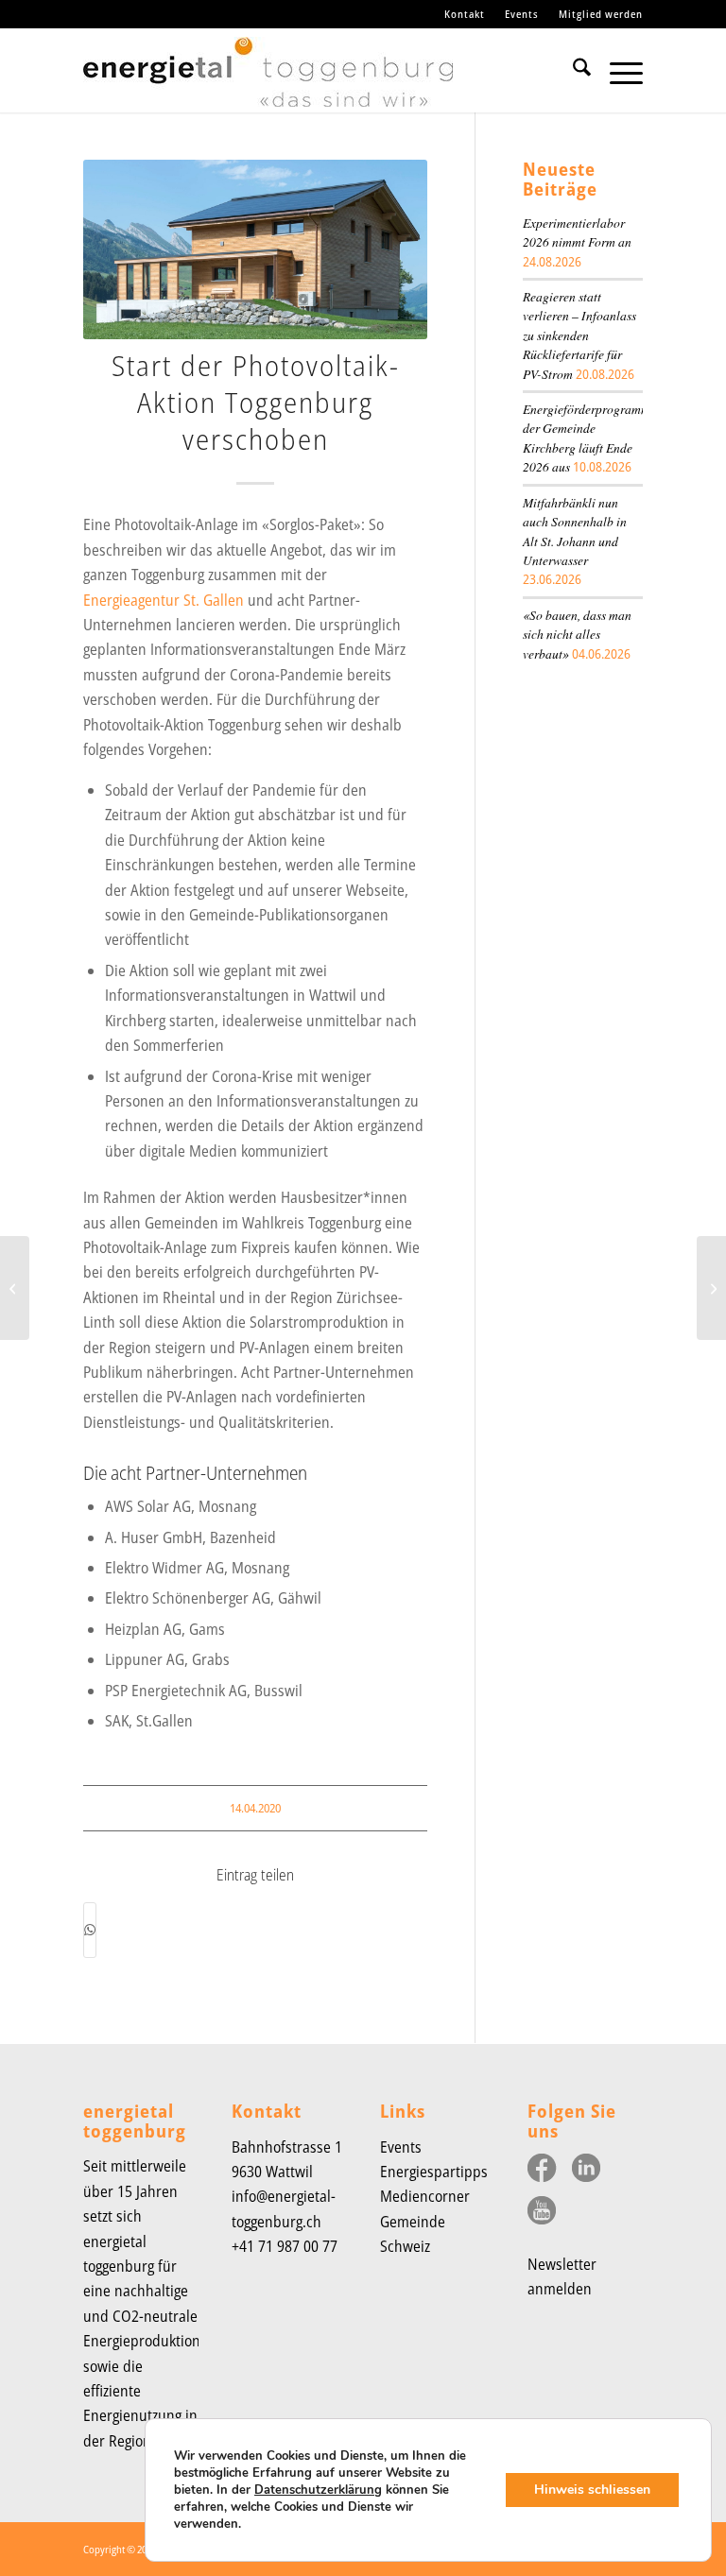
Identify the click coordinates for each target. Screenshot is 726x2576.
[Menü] (617, 70)
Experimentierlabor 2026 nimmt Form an (577, 232)
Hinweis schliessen (592, 2490)
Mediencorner (425, 2196)
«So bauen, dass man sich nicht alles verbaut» (577, 634)
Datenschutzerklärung (318, 2490)
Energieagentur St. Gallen (164, 600)
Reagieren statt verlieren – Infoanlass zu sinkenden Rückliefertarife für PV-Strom (579, 335)
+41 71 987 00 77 (285, 2246)
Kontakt (465, 14)
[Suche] (572, 70)
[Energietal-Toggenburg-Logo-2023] (268, 79)
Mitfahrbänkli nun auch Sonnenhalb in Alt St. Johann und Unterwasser (575, 531)
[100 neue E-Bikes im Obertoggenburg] (15, 1288)
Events (522, 14)
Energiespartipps (434, 2172)
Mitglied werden (601, 14)
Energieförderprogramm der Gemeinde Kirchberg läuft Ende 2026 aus (587, 438)
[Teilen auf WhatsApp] (90, 1930)
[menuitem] (465, 14)
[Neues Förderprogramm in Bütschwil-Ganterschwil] (711, 1288)
